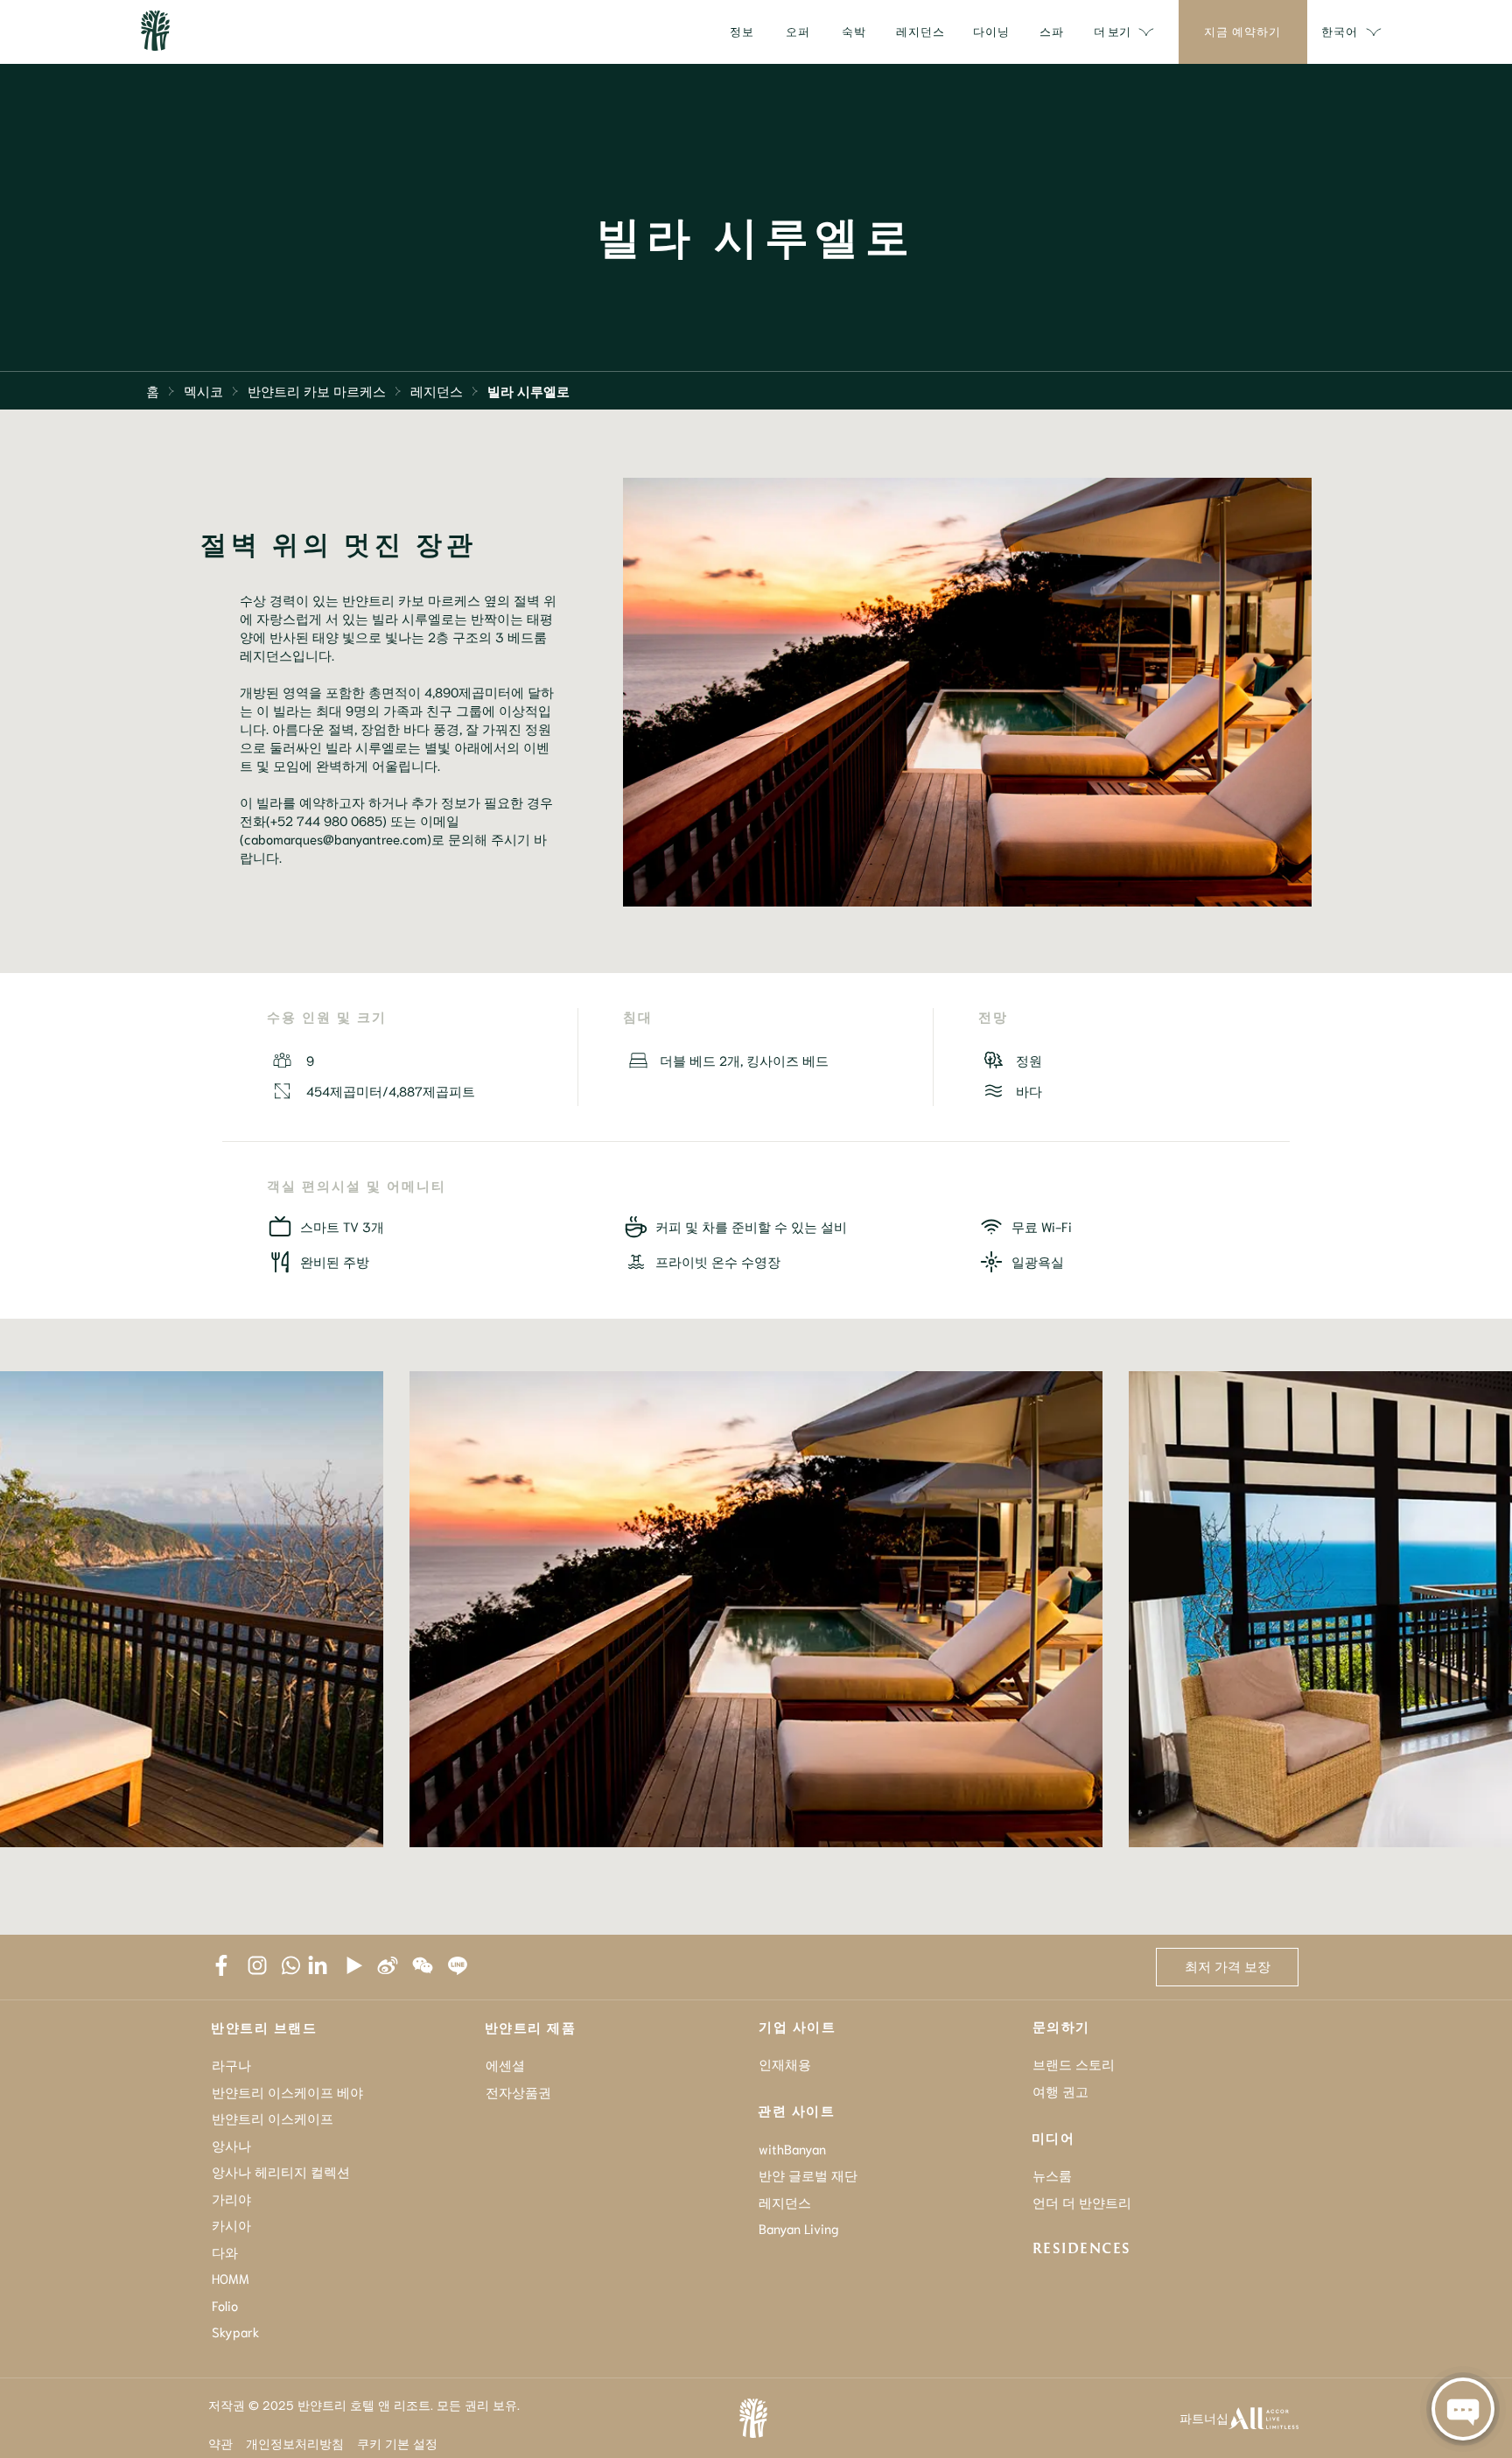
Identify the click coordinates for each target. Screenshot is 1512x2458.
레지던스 (437, 390)
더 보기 (1112, 31)
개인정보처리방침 (295, 2443)
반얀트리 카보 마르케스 (317, 390)
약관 (220, 2443)
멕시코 (203, 390)
